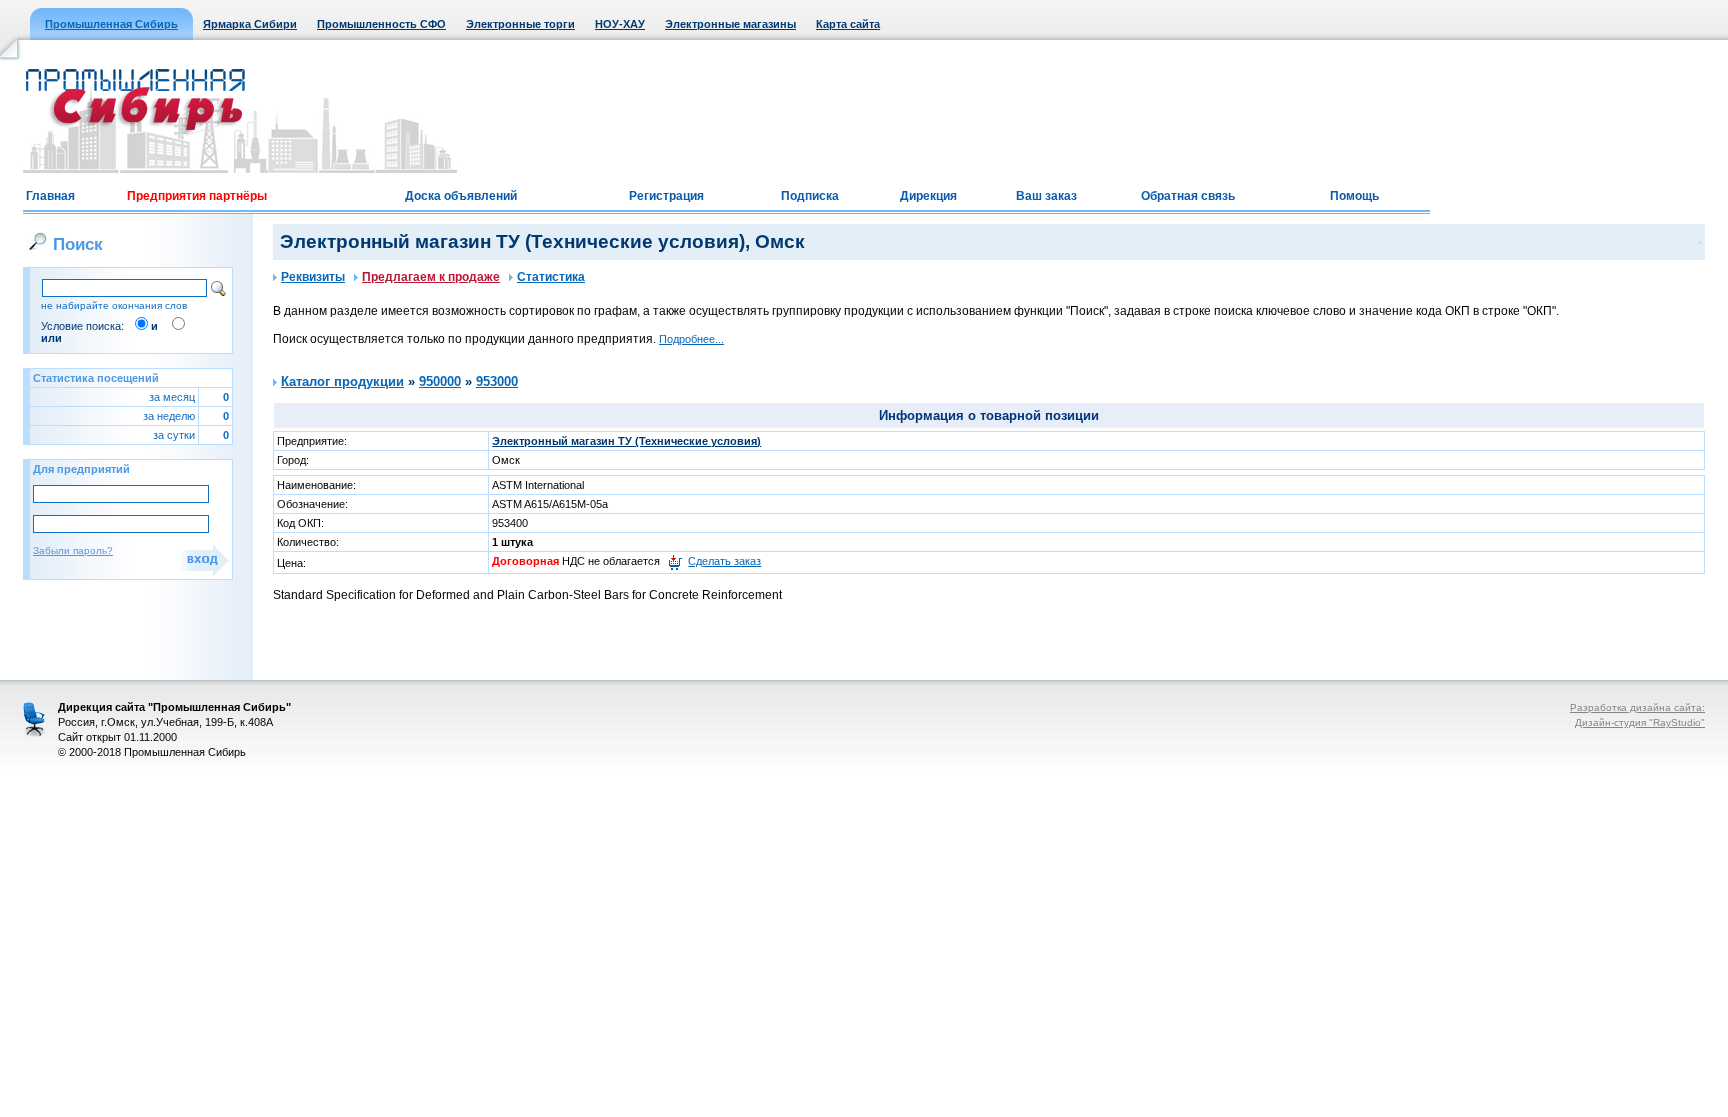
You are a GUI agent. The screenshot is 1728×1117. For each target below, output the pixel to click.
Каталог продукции (342, 381)
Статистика (551, 277)
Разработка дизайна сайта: (1637, 707)
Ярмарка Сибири (250, 24)
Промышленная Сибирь (111, 24)
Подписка (810, 196)
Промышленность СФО (381, 24)
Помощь (1354, 196)
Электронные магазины (730, 24)
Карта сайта (848, 24)
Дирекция (928, 196)
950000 (440, 381)
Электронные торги (520, 24)
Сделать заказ (724, 561)
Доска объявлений (461, 196)
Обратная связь (1188, 196)
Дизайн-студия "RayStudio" (1640, 722)
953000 (497, 381)
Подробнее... (691, 339)
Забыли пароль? (73, 550)
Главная (50, 196)
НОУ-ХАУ (620, 24)
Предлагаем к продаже (431, 277)
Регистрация (666, 196)
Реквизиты (313, 277)
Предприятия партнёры (197, 196)
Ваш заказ (1046, 196)
